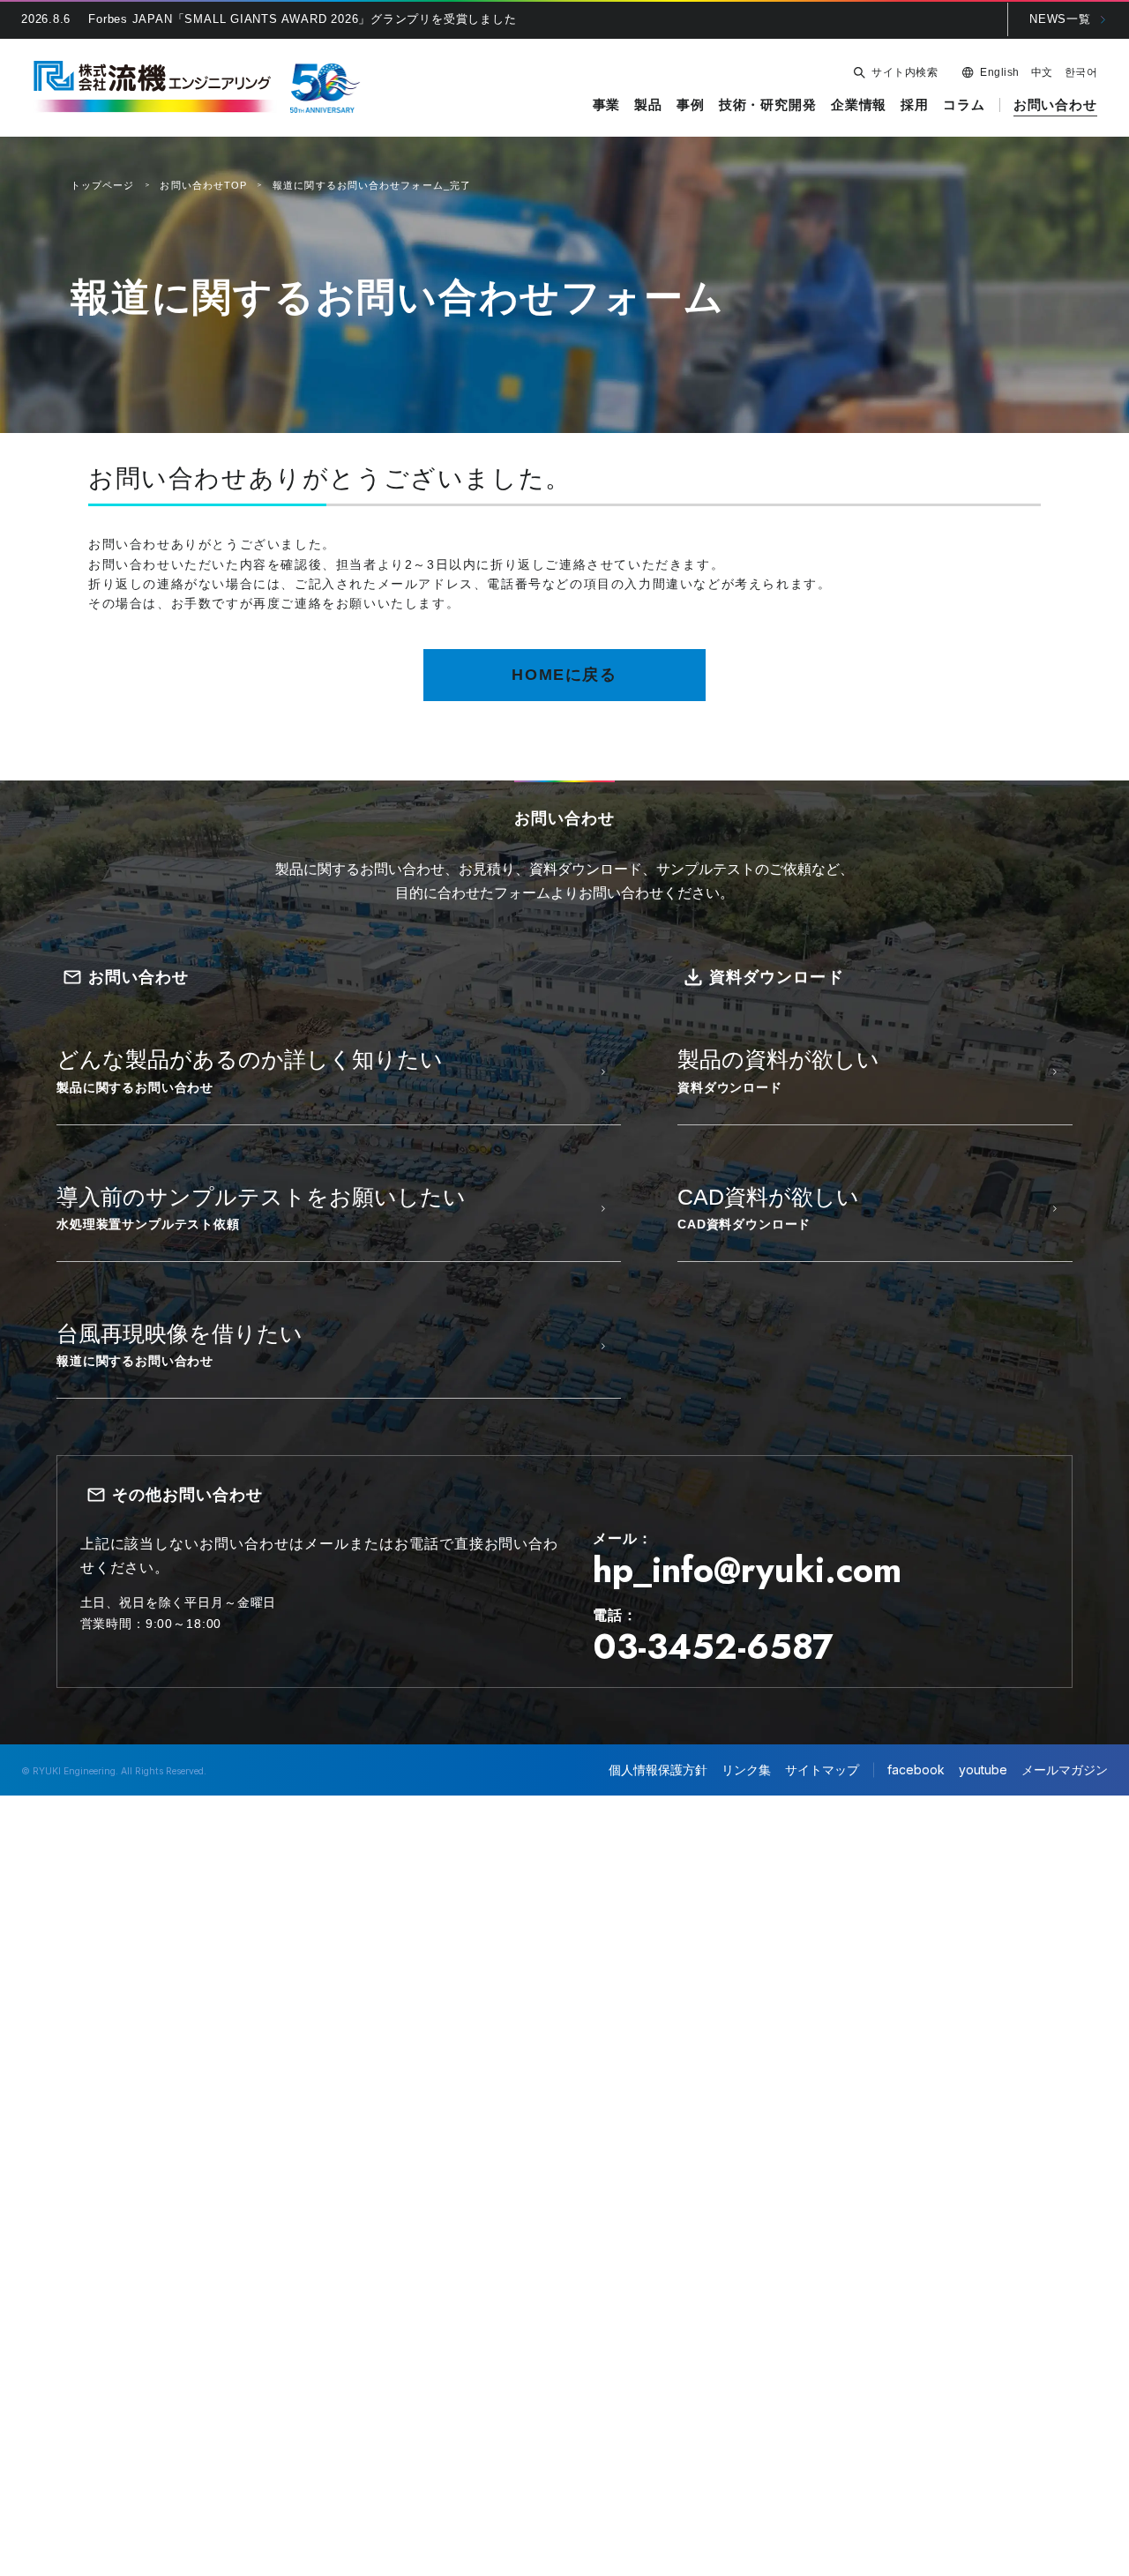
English (999, 72)
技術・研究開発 (768, 105)
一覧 (1060, 19)
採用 (915, 105)
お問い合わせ (1055, 105)
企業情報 (859, 105)
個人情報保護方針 (658, 1770)
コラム (964, 105)
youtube (983, 1770)
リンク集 (746, 1770)
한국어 (1081, 72)
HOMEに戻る (564, 675)
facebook (916, 1770)
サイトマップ (822, 1770)
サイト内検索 (905, 72)
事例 (691, 105)
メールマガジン (1065, 1770)
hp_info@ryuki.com (747, 1570)
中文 (1042, 72)
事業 (607, 105)
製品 (648, 105)
